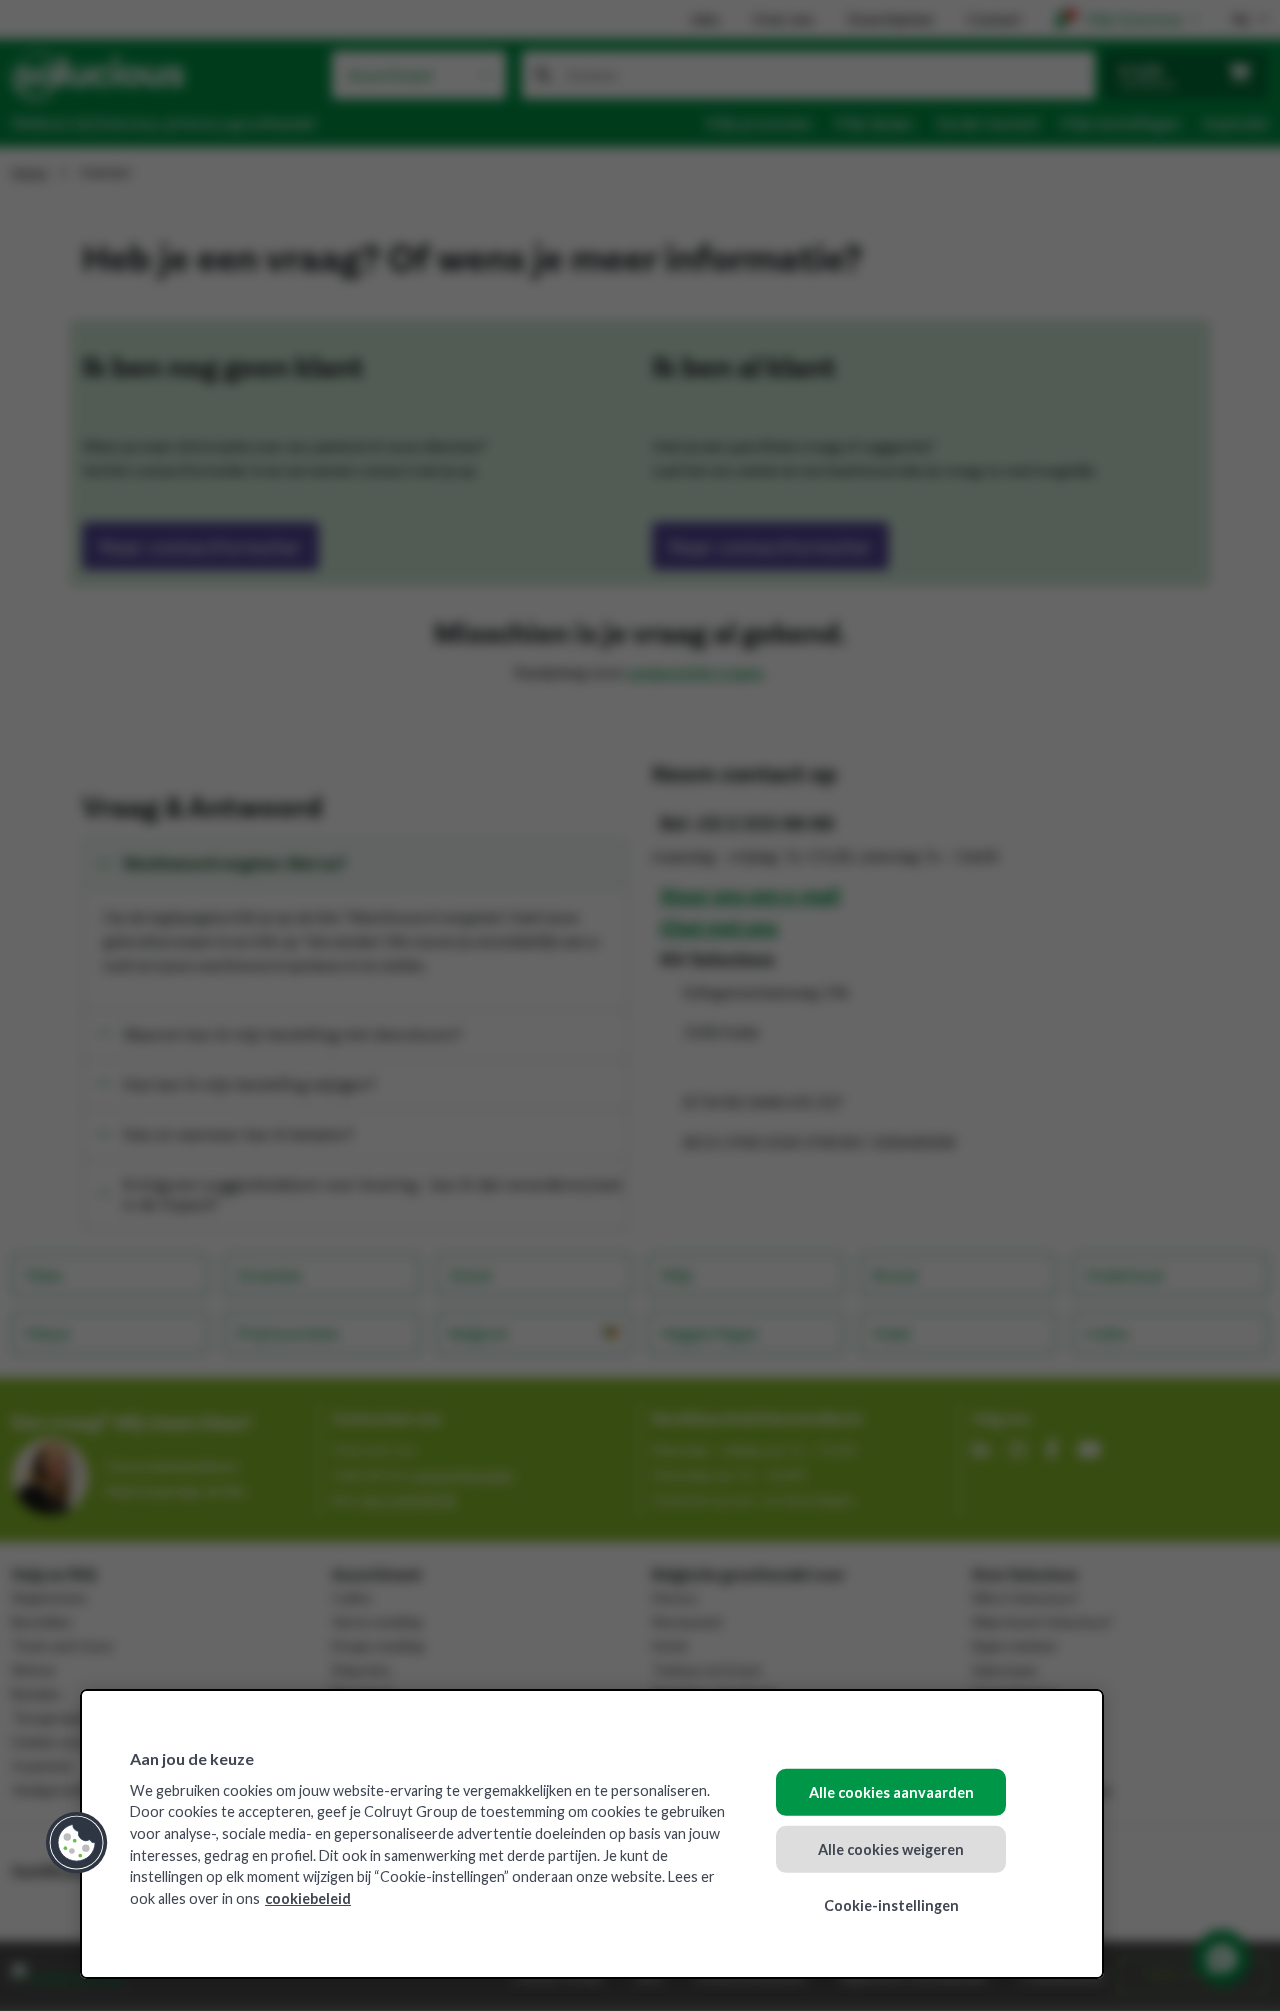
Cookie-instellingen (891, 1905)
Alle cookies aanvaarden (891, 1792)
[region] (592, 1834)
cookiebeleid (308, 1898)
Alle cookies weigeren (891, 1848)
